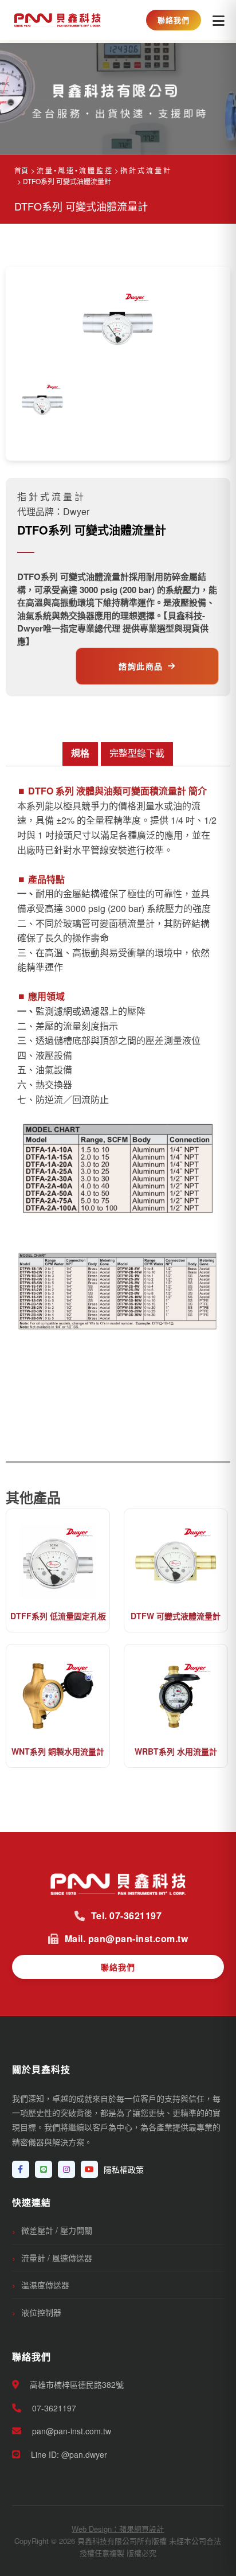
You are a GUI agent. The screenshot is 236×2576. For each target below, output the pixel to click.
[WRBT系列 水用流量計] (176, 1695)
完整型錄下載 (137, 753)
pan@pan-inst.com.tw (70, 2431)
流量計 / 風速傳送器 (57, 2258)
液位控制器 (41, 2312)
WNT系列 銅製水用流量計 (58, 1751)
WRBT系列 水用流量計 (176, 1751)
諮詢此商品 (141, 666)
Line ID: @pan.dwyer (68, 2454)
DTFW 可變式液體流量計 (176, 1616)
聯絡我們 (174, 20)
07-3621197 (53, 2408)
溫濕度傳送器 (45, 2285)
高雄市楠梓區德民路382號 (76, 2384)
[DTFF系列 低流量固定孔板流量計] (58, 1560)
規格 (80, 753)
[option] (42, 401)
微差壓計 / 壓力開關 (57, 2230)
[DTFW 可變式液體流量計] (176, 1560)
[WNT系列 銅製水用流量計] (58, 1695)
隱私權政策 (124, 2169)
